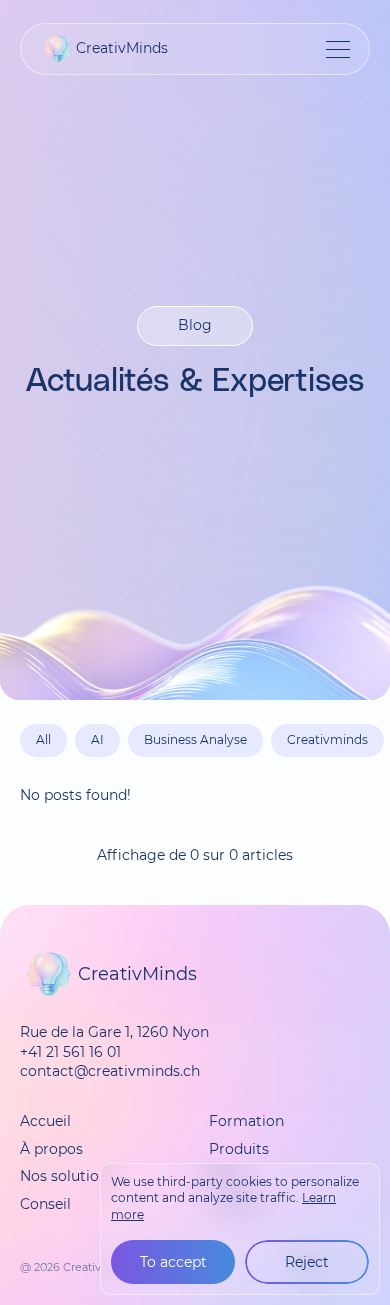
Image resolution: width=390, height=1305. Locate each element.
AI (97, 739)
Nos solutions (67, 1176)
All (43, 739)
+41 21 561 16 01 (70, 1052)
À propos (51, 1149)
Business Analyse (195, 739)
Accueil (45, 1121)
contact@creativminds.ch (110, 1071)
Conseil (45, 1204)
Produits (239, 1149)
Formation (246, 1121)
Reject (307, 1262)
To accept (173, 1262)
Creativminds (327, 739)
